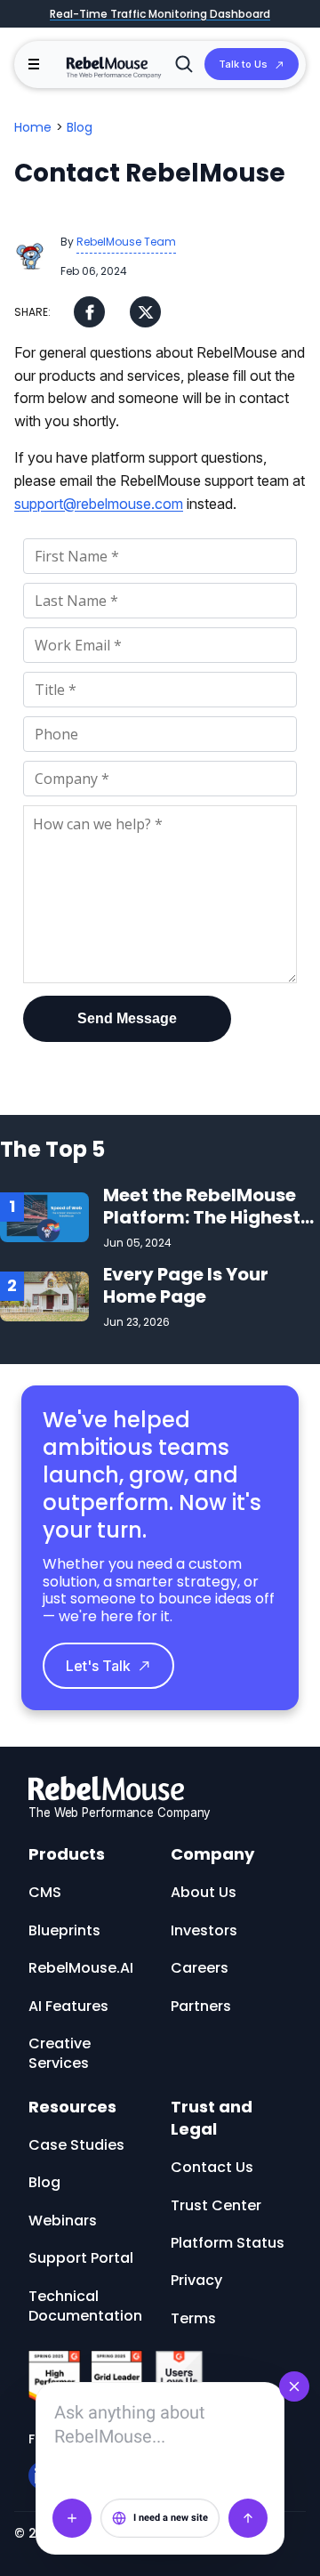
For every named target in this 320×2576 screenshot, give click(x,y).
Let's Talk (98, 1666)
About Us (204, 1892)
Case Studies (76, 2145)
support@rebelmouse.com (99, 504)
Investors (204, 1930)
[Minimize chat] (294, 2386)
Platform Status (228, 2243)
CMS (45, 1892)
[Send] (248, 2518)
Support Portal (81, 2258)
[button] (34, 64)
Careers (200, 1968)
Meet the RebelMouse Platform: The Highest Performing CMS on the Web (208, 1228)
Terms (193, 2318)
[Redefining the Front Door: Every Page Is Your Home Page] (44, 1295)
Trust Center (216, 2205)
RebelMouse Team (126, 242)
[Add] (72, 2518)
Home (33, 127)
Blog (80, 127)
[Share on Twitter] (145, 312)
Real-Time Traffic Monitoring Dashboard (160, 14)
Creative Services (60, 2053)
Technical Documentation (85, 2306)
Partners (201, 2006)
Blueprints (64, 1930)
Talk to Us (243, 64)
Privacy (196, 2280)
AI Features (68, 2006)
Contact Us (212, 2167)
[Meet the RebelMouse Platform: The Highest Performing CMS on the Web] (44, 1216)
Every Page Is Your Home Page (186, 1285)
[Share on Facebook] (89, 312)
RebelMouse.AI (81, 1968)
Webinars (63, 2221)
